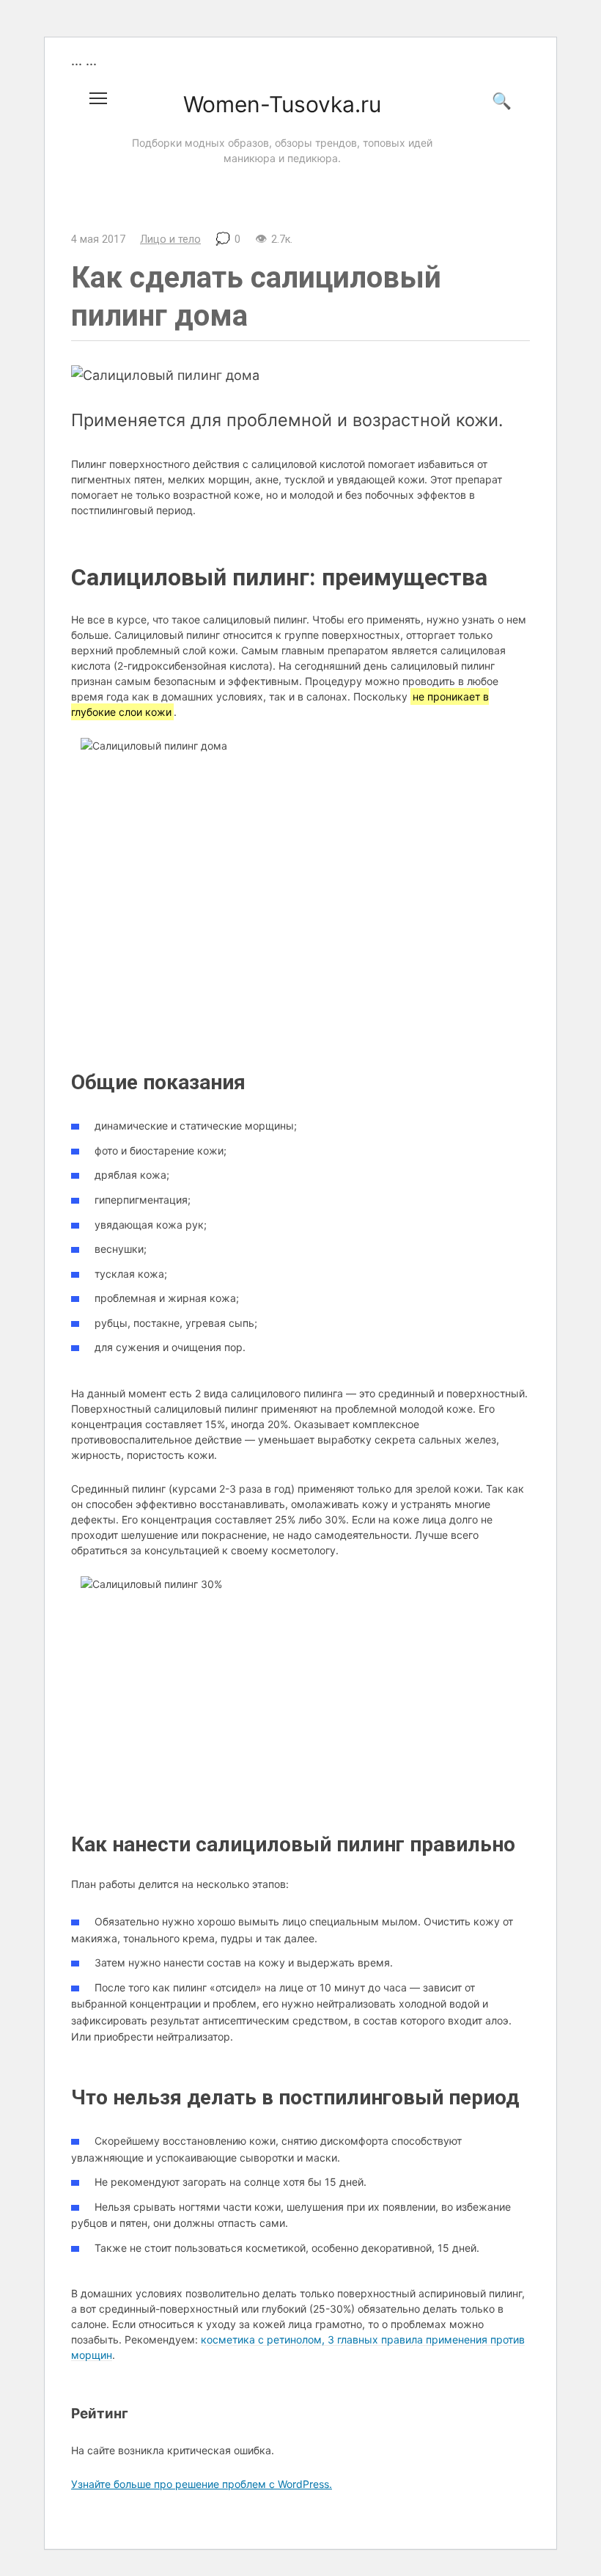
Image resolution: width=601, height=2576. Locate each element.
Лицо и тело (170, 239)
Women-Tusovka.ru (282, 104)
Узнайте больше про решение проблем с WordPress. (202, 2484)
